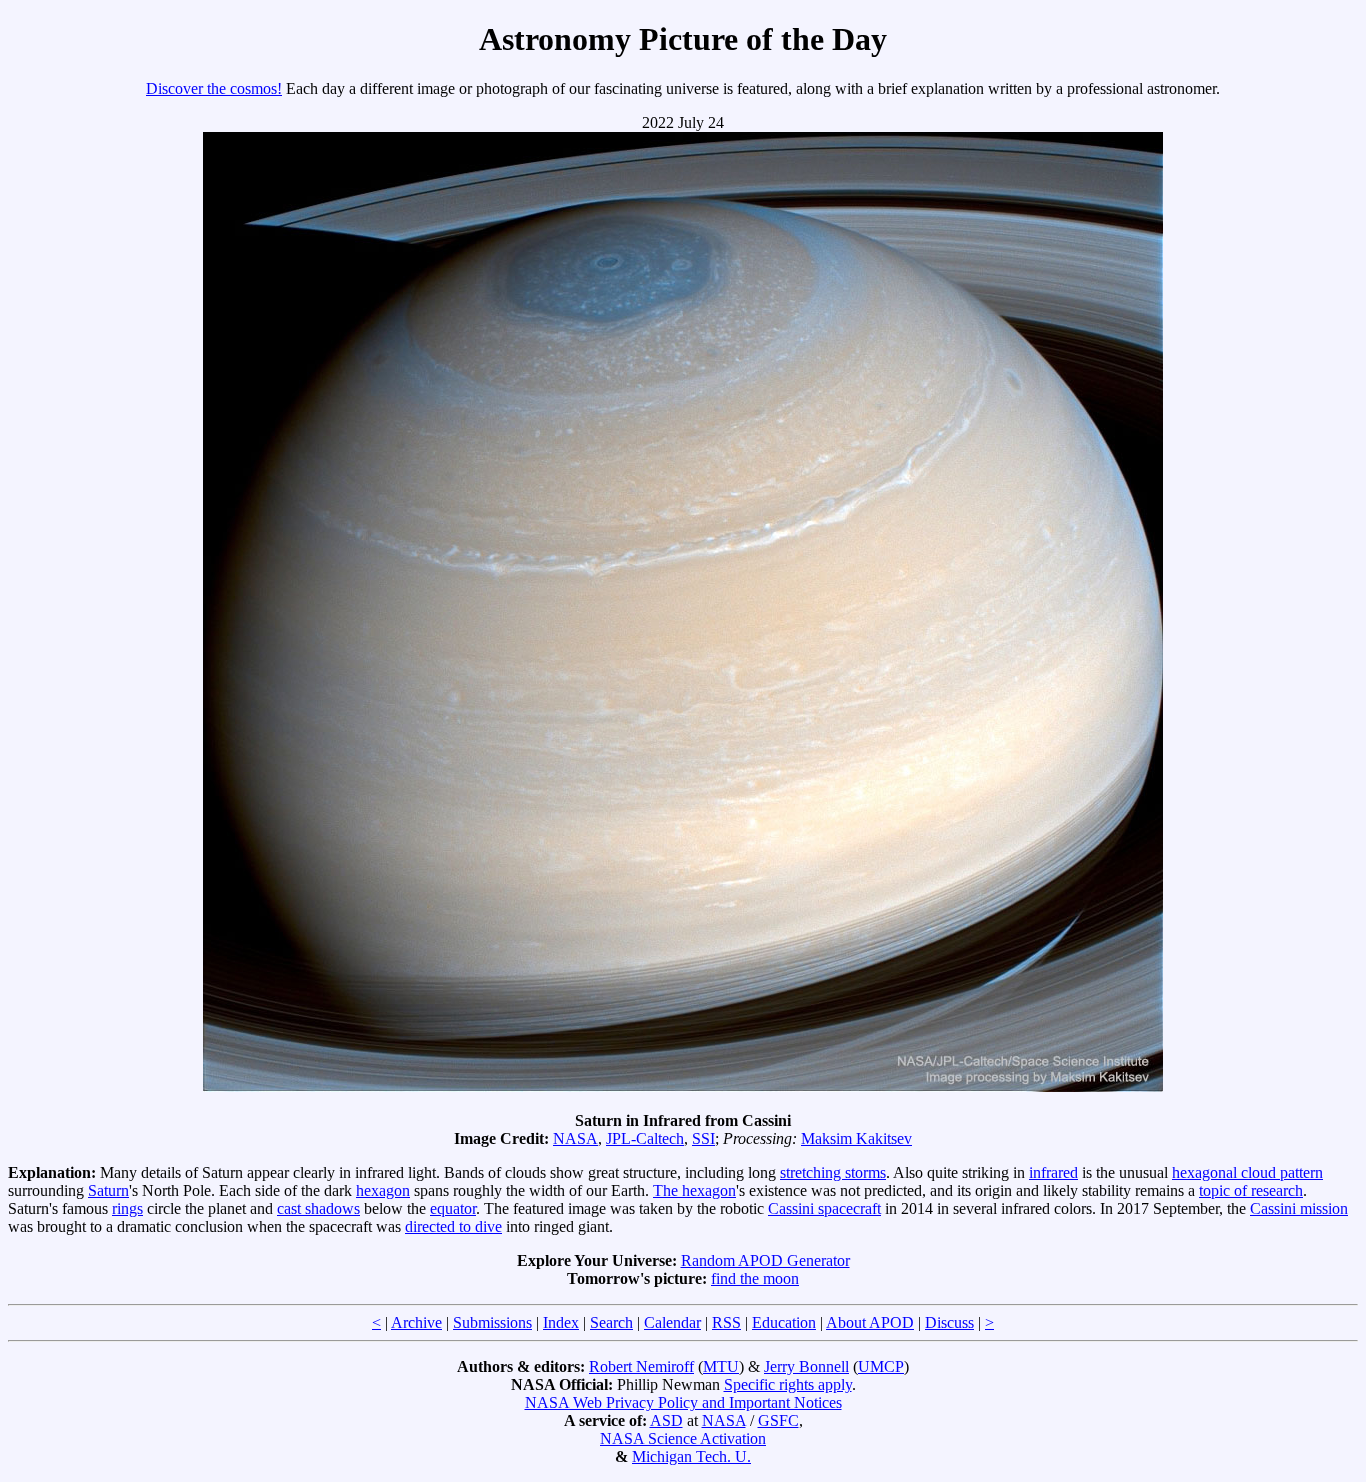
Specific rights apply (788, 1384)
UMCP (881, 1366)
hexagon (383, 1190)
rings (127, 1208)
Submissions (492, 1322)
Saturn (108, 1190)
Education (784, 1322)
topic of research (1251, 1190)
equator (453, 1208)
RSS (726, 1322)
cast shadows (318, 1208)
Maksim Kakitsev (856, 1138)
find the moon (755, 1278)
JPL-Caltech (645, 1138)
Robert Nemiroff (641, 1366)
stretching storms (833, 1172)
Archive (416, 1322)
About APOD (870, 1322)
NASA (575, 1138)
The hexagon (694, 1190)
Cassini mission (1299, 1208)
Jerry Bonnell (806, 1366)
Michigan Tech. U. (691, 1456)
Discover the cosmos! (214, 88)
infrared (1053, 1172)
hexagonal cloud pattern (1247, 1172)
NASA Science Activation (683, 1438)
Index (561, 1322)
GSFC (778, 1420)
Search (611, 1322)
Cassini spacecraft (824, 1208)
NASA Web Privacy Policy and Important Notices (683, 1402)
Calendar (672, 1322)
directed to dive (453, 1226)
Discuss (949, 1322)
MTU (721, 1366)
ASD (666, 1420)
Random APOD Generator (765, 1260)
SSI (703, 1138)
